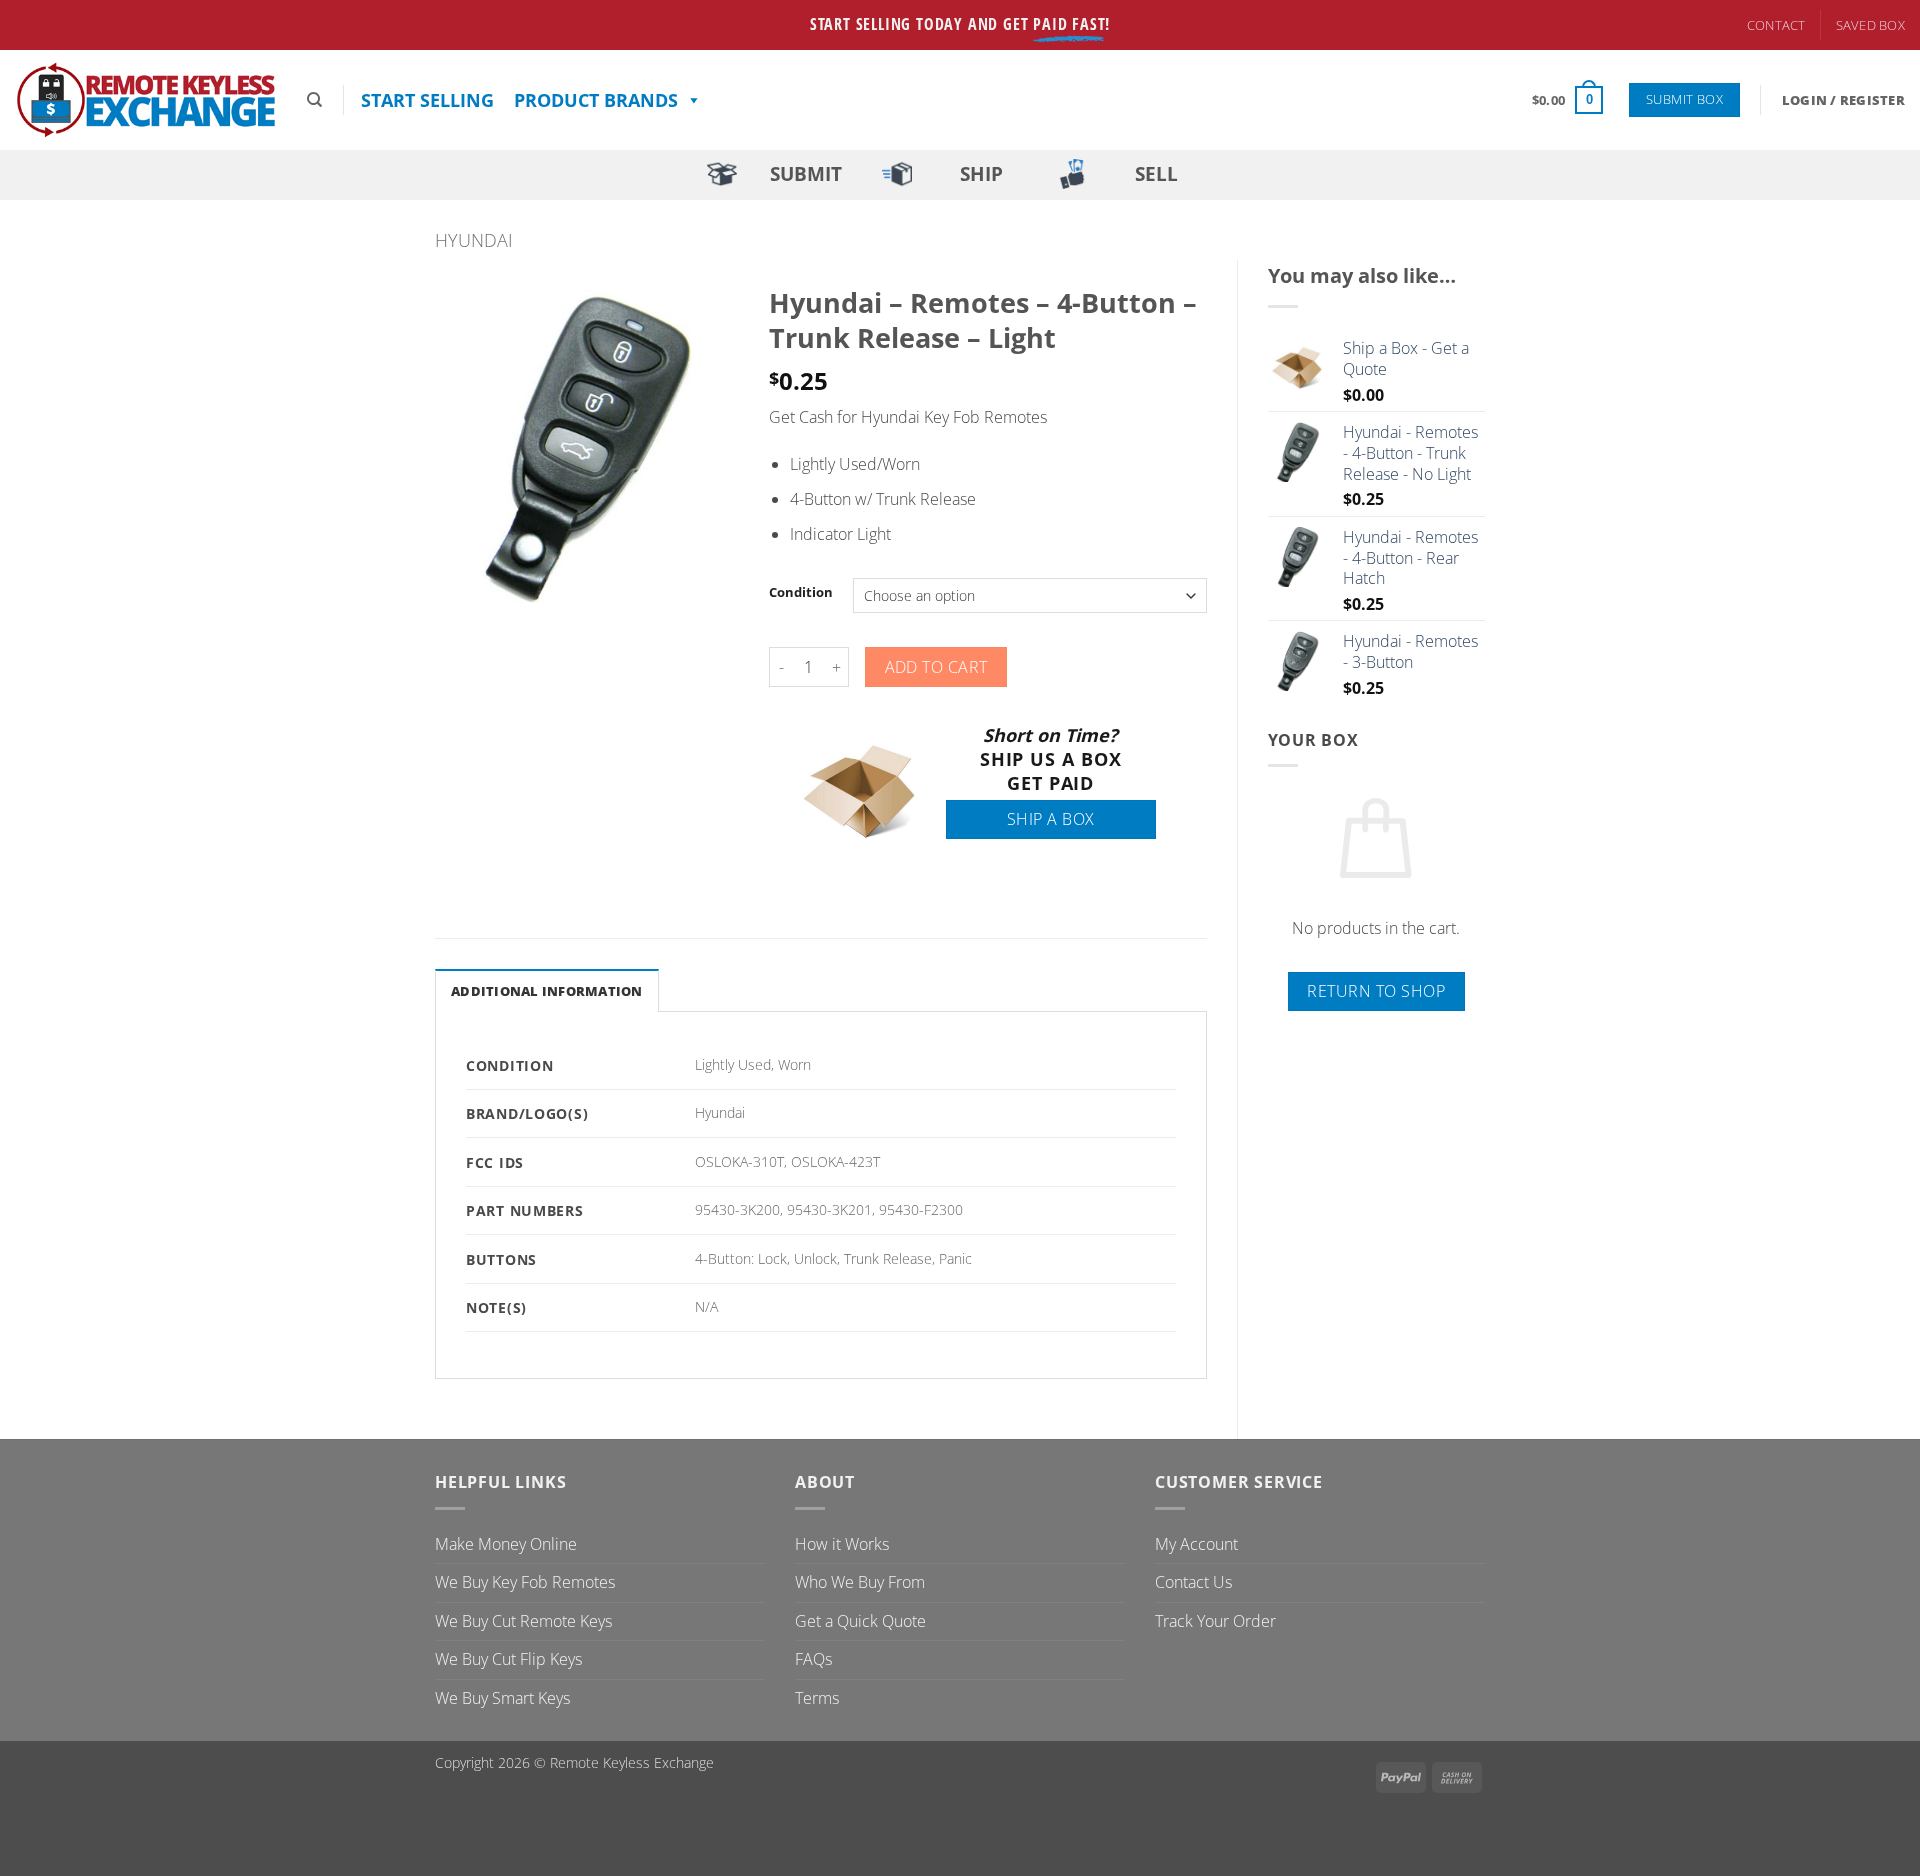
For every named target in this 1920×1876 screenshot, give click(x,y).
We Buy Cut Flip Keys (508, 1659)
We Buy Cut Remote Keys (523, 1621)
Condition (801, 593)
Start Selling (427, 100)
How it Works (842, 1544)
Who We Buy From (860, 1582)
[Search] (314, 100)
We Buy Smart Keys (502, 1698)
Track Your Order (1215, 1621)
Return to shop (1376, 991)
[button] (1567, 100)
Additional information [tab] (547, 991)
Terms (817, 1698)
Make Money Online (506, 1544)
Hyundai (474, 239)
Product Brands (596, 100)
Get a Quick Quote (860, 1621)
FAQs (813, 1659)
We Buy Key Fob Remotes (525, 1582)
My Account (1196, 1544)
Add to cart (936, 667)
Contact (1776, 25)
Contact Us (1193, 1582)
